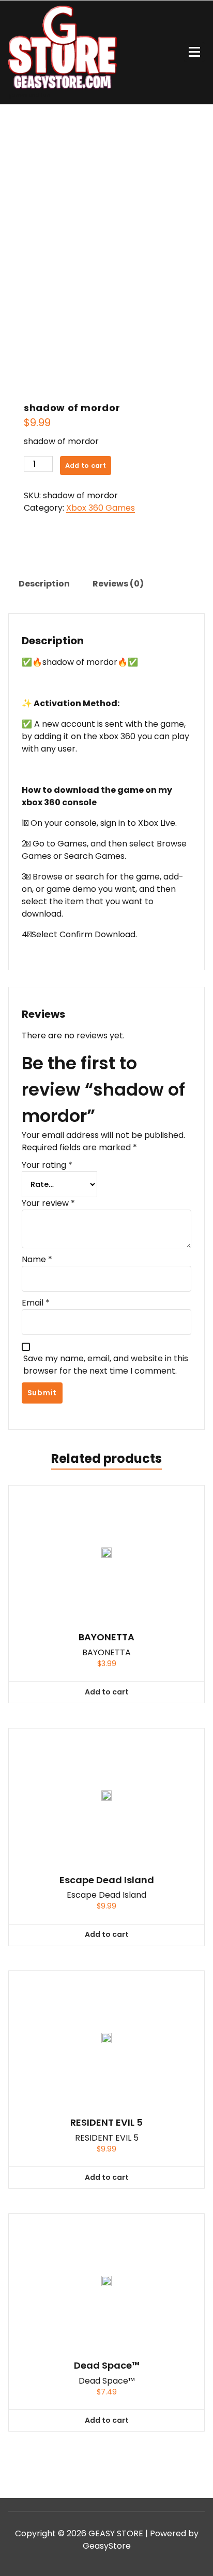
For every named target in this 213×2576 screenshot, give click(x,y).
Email (36, 1303)
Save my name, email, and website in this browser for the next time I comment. (106, 1365)
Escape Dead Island (107, 1880)
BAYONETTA (106, 1637)
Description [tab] (44, 584)
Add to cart (86, 466)
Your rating (47, 1165)
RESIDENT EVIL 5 (106, 2123)
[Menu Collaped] (194, 52)
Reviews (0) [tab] (118, 584)
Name (37, 1259)
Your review (48, 1203)
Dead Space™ (107, 2366)
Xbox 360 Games (101, 508)
